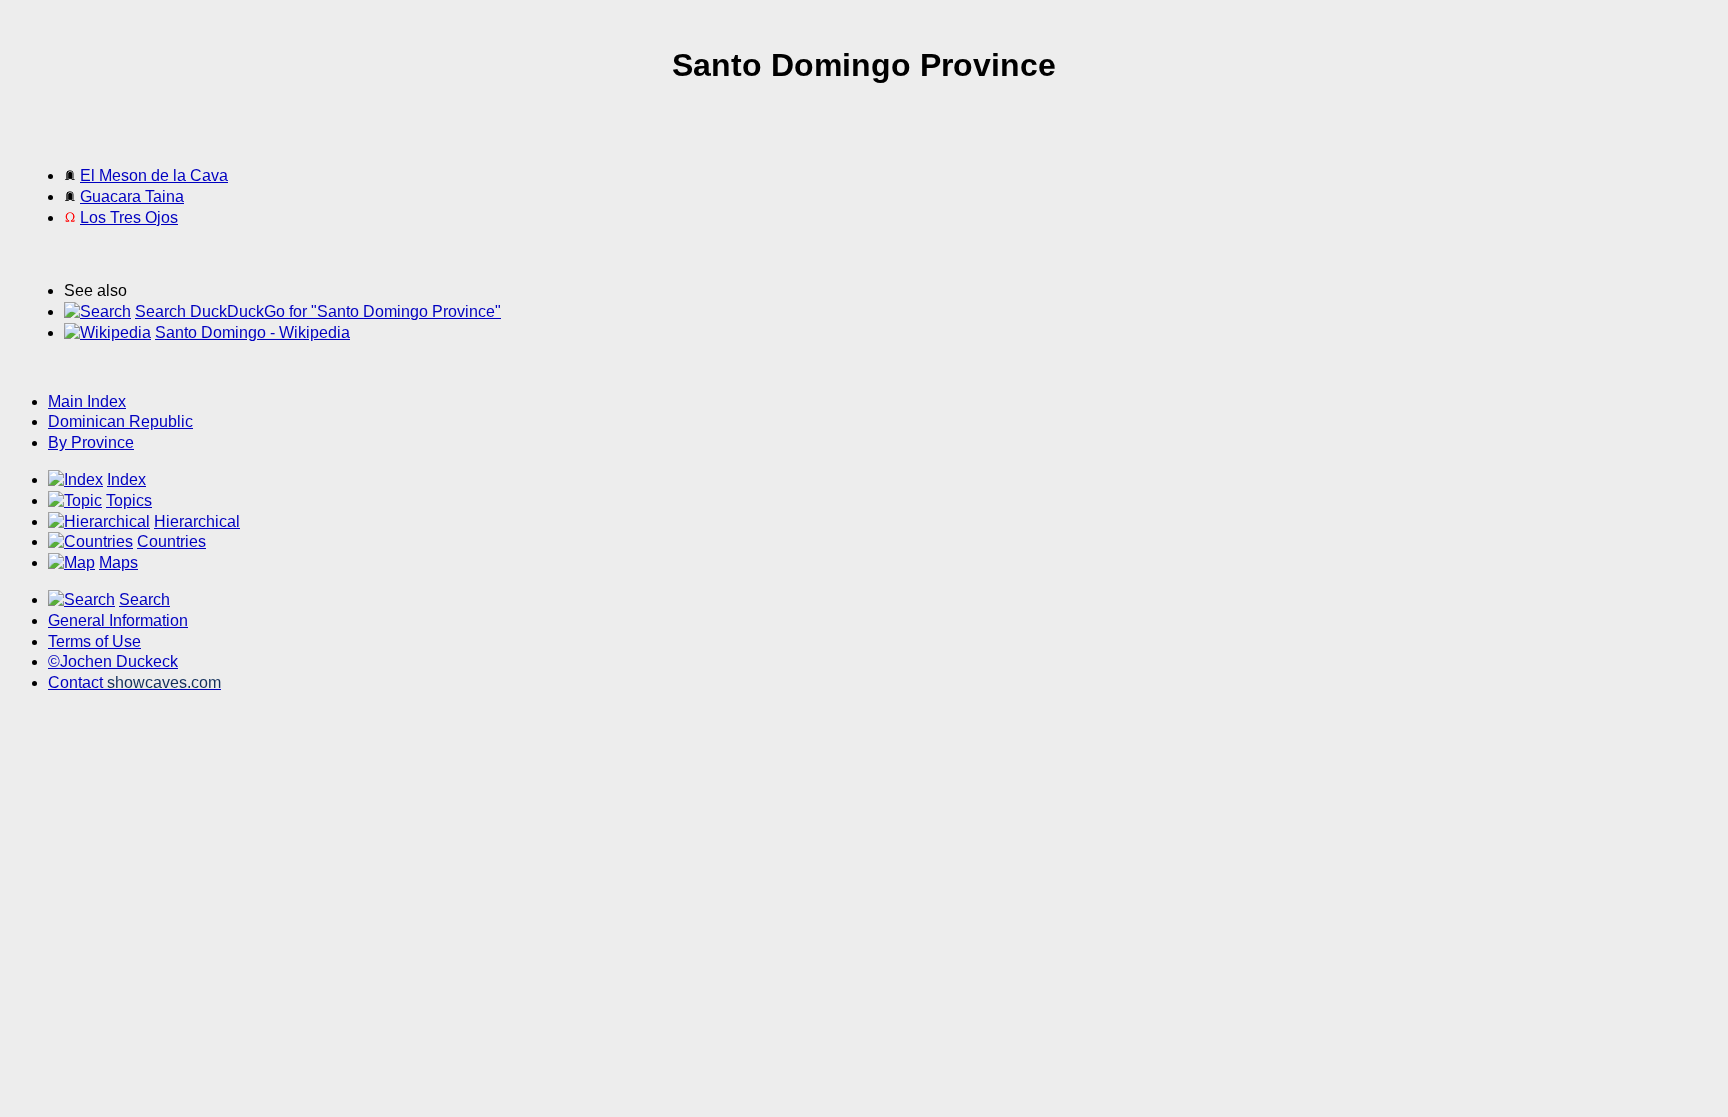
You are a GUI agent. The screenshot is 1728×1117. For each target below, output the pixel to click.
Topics (129, 500)
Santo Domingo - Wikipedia (252, 332)
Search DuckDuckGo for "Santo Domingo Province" (318, 311)
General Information (118, 620)
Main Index (87, 401)
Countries (171, 541)
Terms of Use (94, 641)
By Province (91, 442)
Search (144, 599)
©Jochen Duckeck (113, 661)
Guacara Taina (132, 196)
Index (126, 479)
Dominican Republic (120, 421)
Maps (118, 562)
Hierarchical (197, 521)
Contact (134, 682)
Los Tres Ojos (129, 217)
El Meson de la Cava (154, 175)
